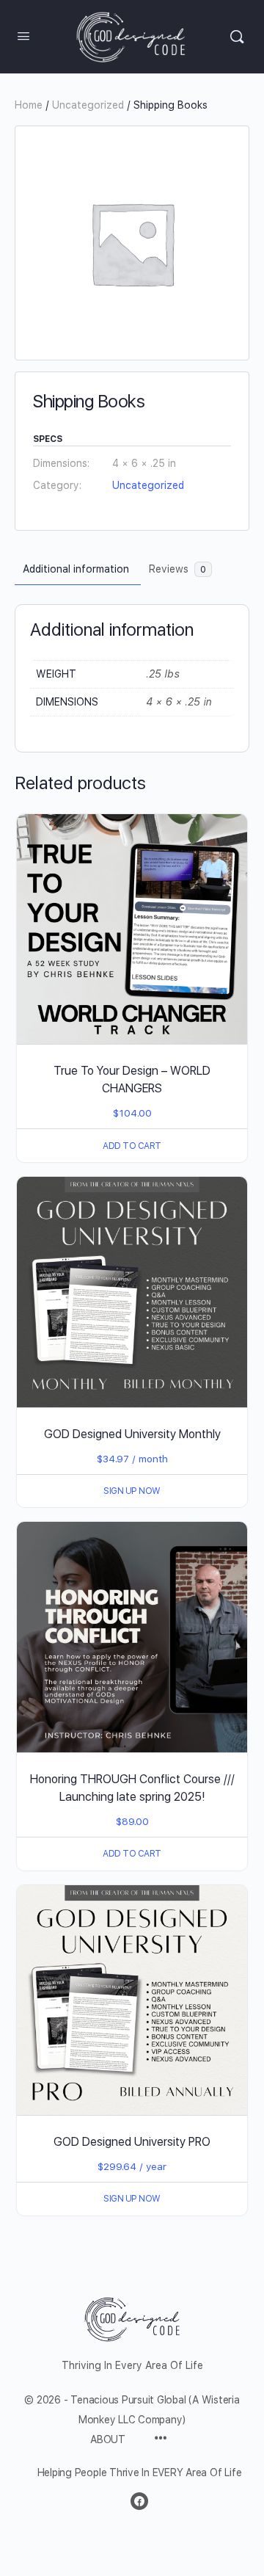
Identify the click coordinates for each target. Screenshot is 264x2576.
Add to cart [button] (132, 1146)
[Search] (237, 37)
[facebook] (139, 2501)
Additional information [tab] (76, 569)
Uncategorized (88, 105)
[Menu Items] (161, 2439)
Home (29, 105)
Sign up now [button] (132, 1491)
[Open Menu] (23, 36)
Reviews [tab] (177, 569)
